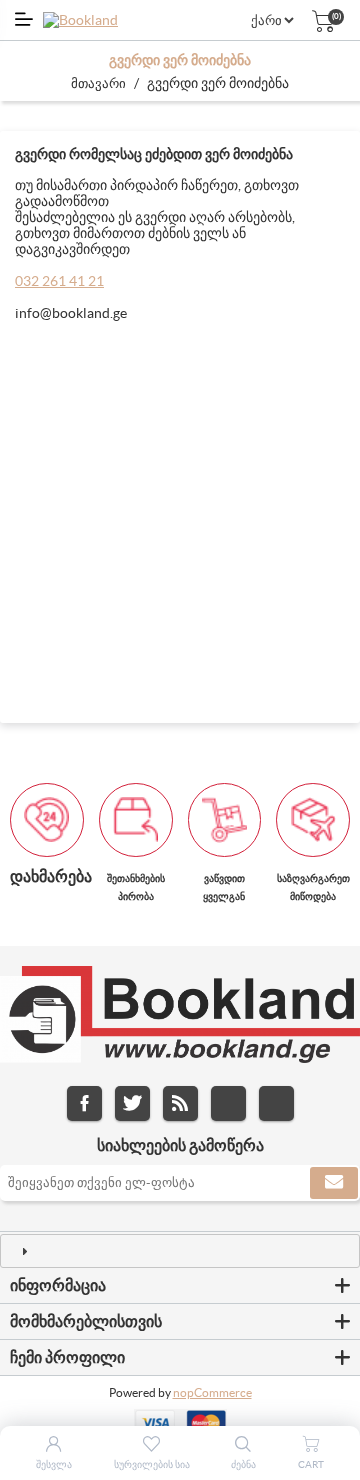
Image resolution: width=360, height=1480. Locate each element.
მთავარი (98, 83)
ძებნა (243, 1464)
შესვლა (54, 1464)
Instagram (228, 1103)
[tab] (180, 1251)
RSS (180, 1103)
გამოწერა (334, 1183)
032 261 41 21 (59, 281)
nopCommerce (212, 1392)
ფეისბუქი (84, 1103)
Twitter (132, 1103)
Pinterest (276, 1103)
